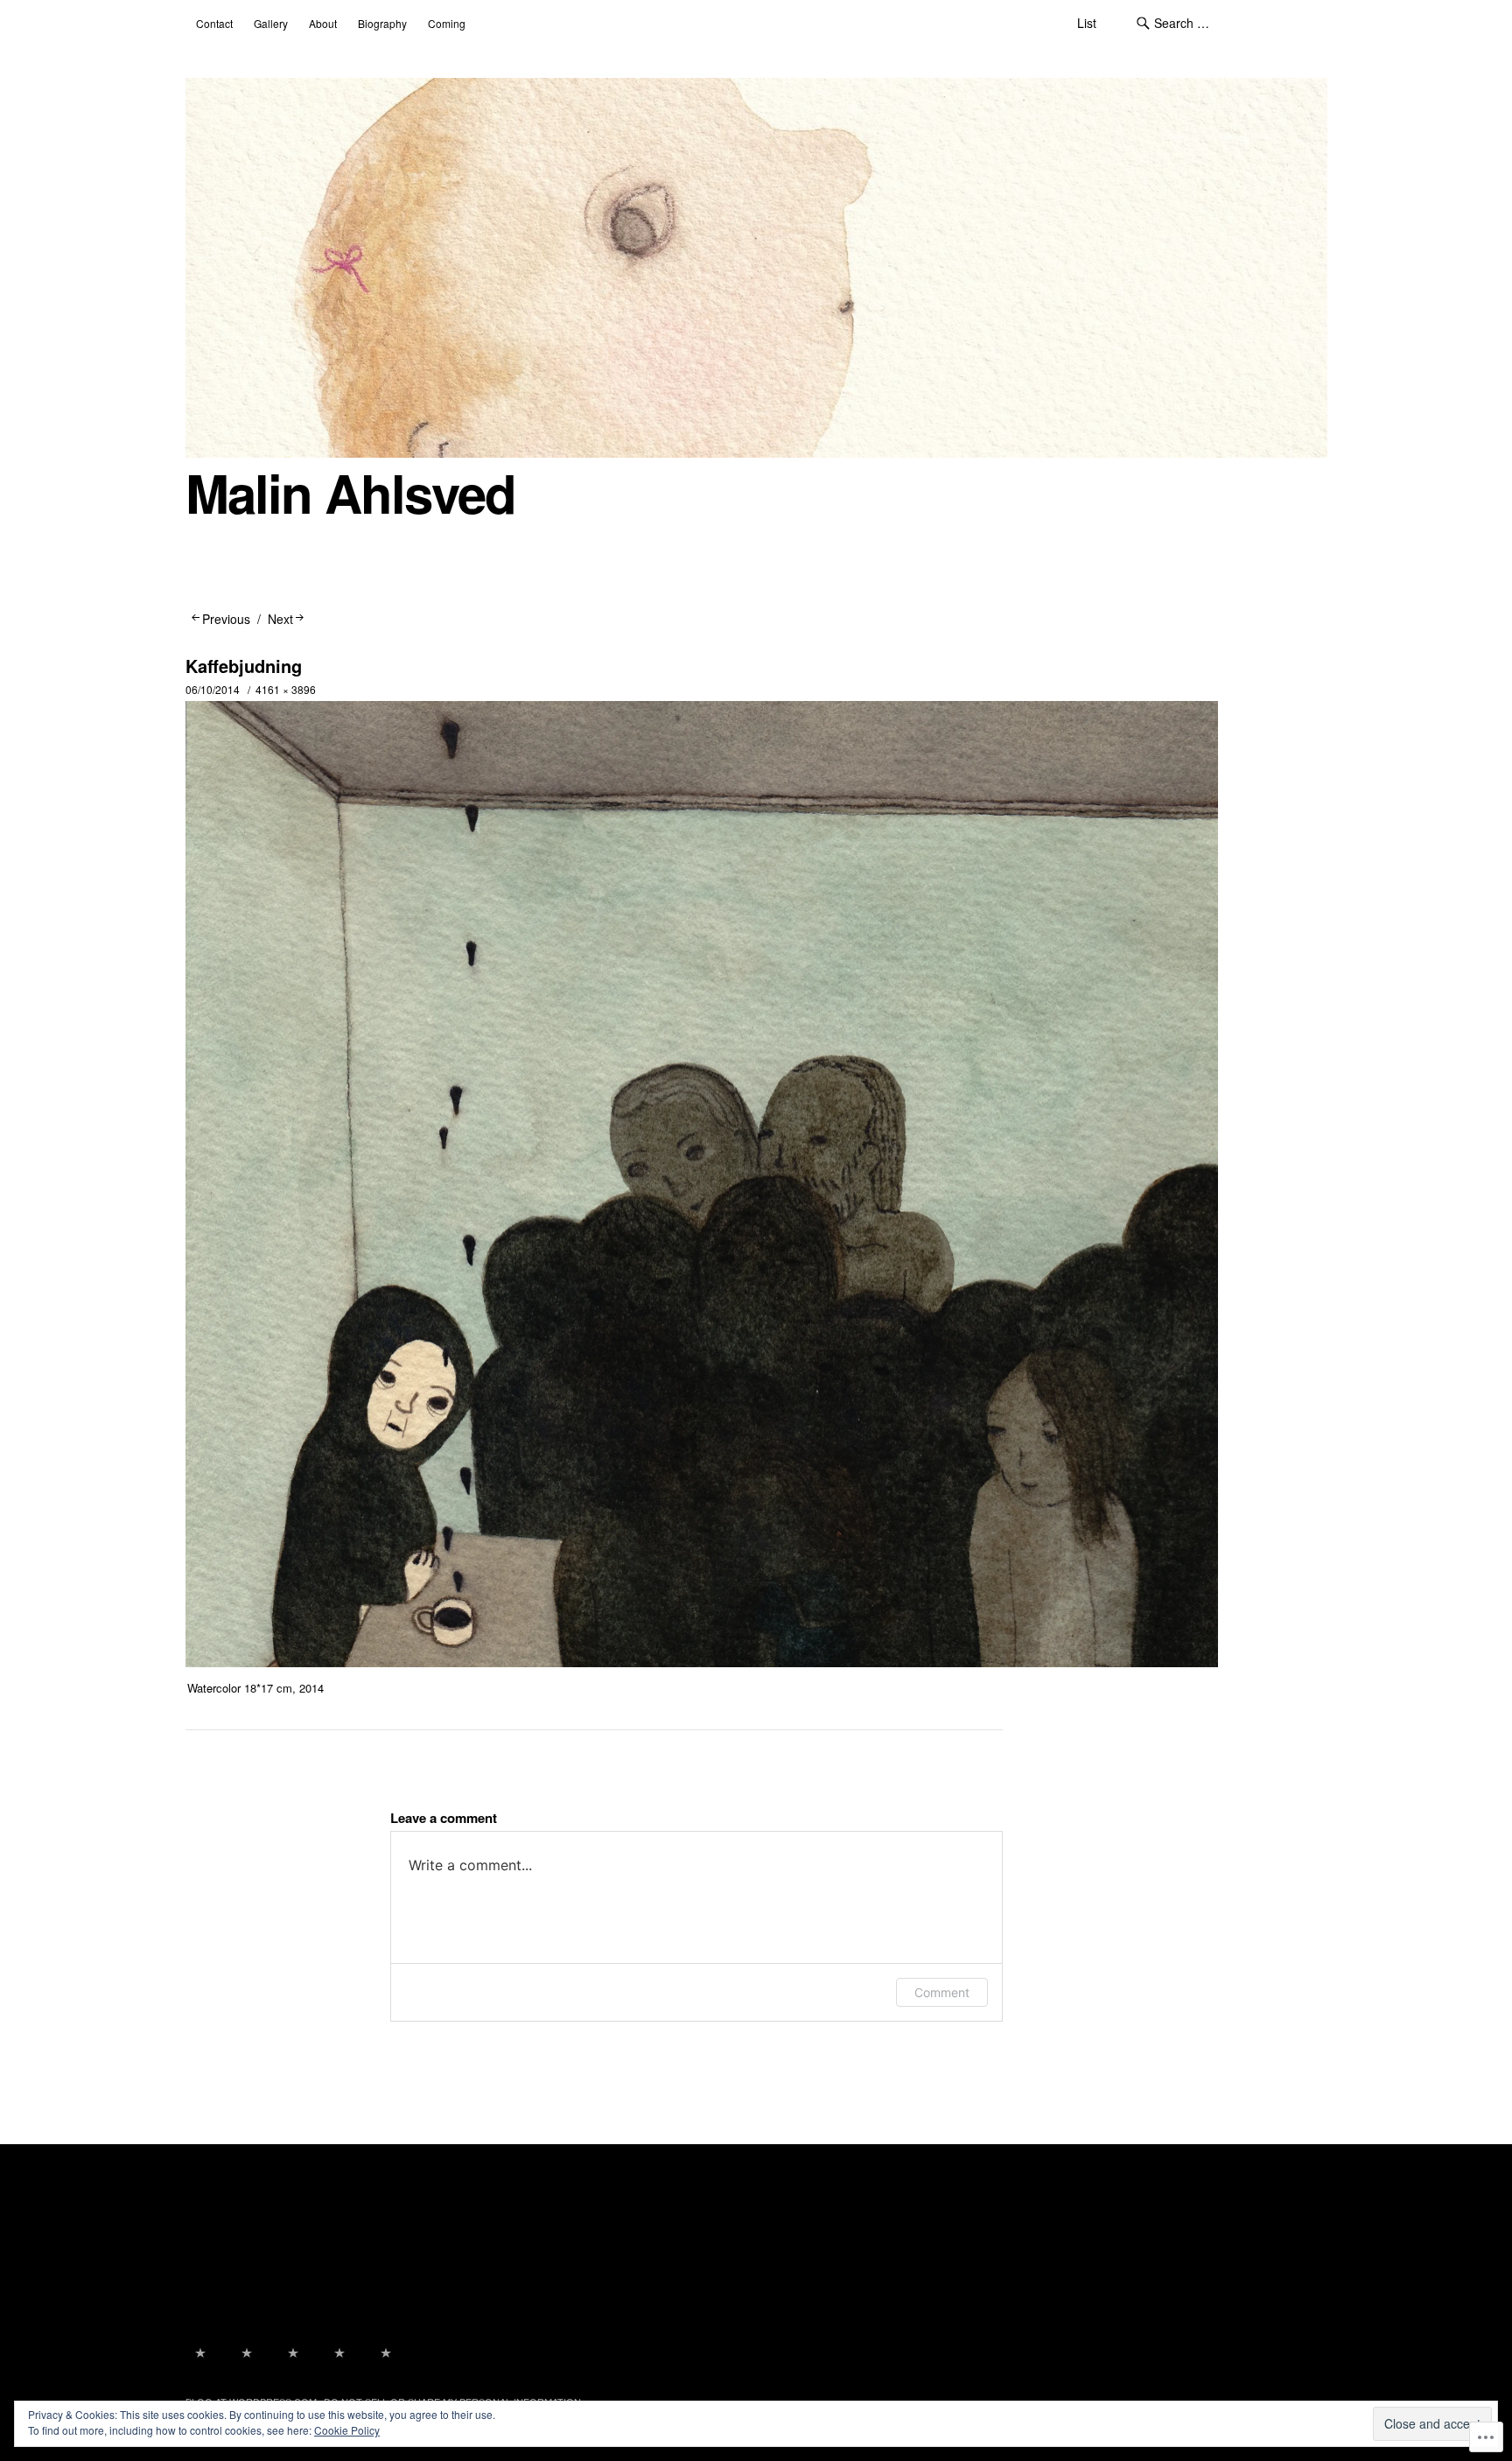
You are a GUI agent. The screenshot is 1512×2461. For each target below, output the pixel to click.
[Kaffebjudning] (702, 1662)
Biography (382, 23)
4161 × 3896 (286, 689)
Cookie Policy (347, 2430)
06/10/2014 (213, 689)
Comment (942, 1992)
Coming (447, 23)
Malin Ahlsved (350, 492)
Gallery (271, 23)
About (323, 23)
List (1087, 23)
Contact (214, 23)
